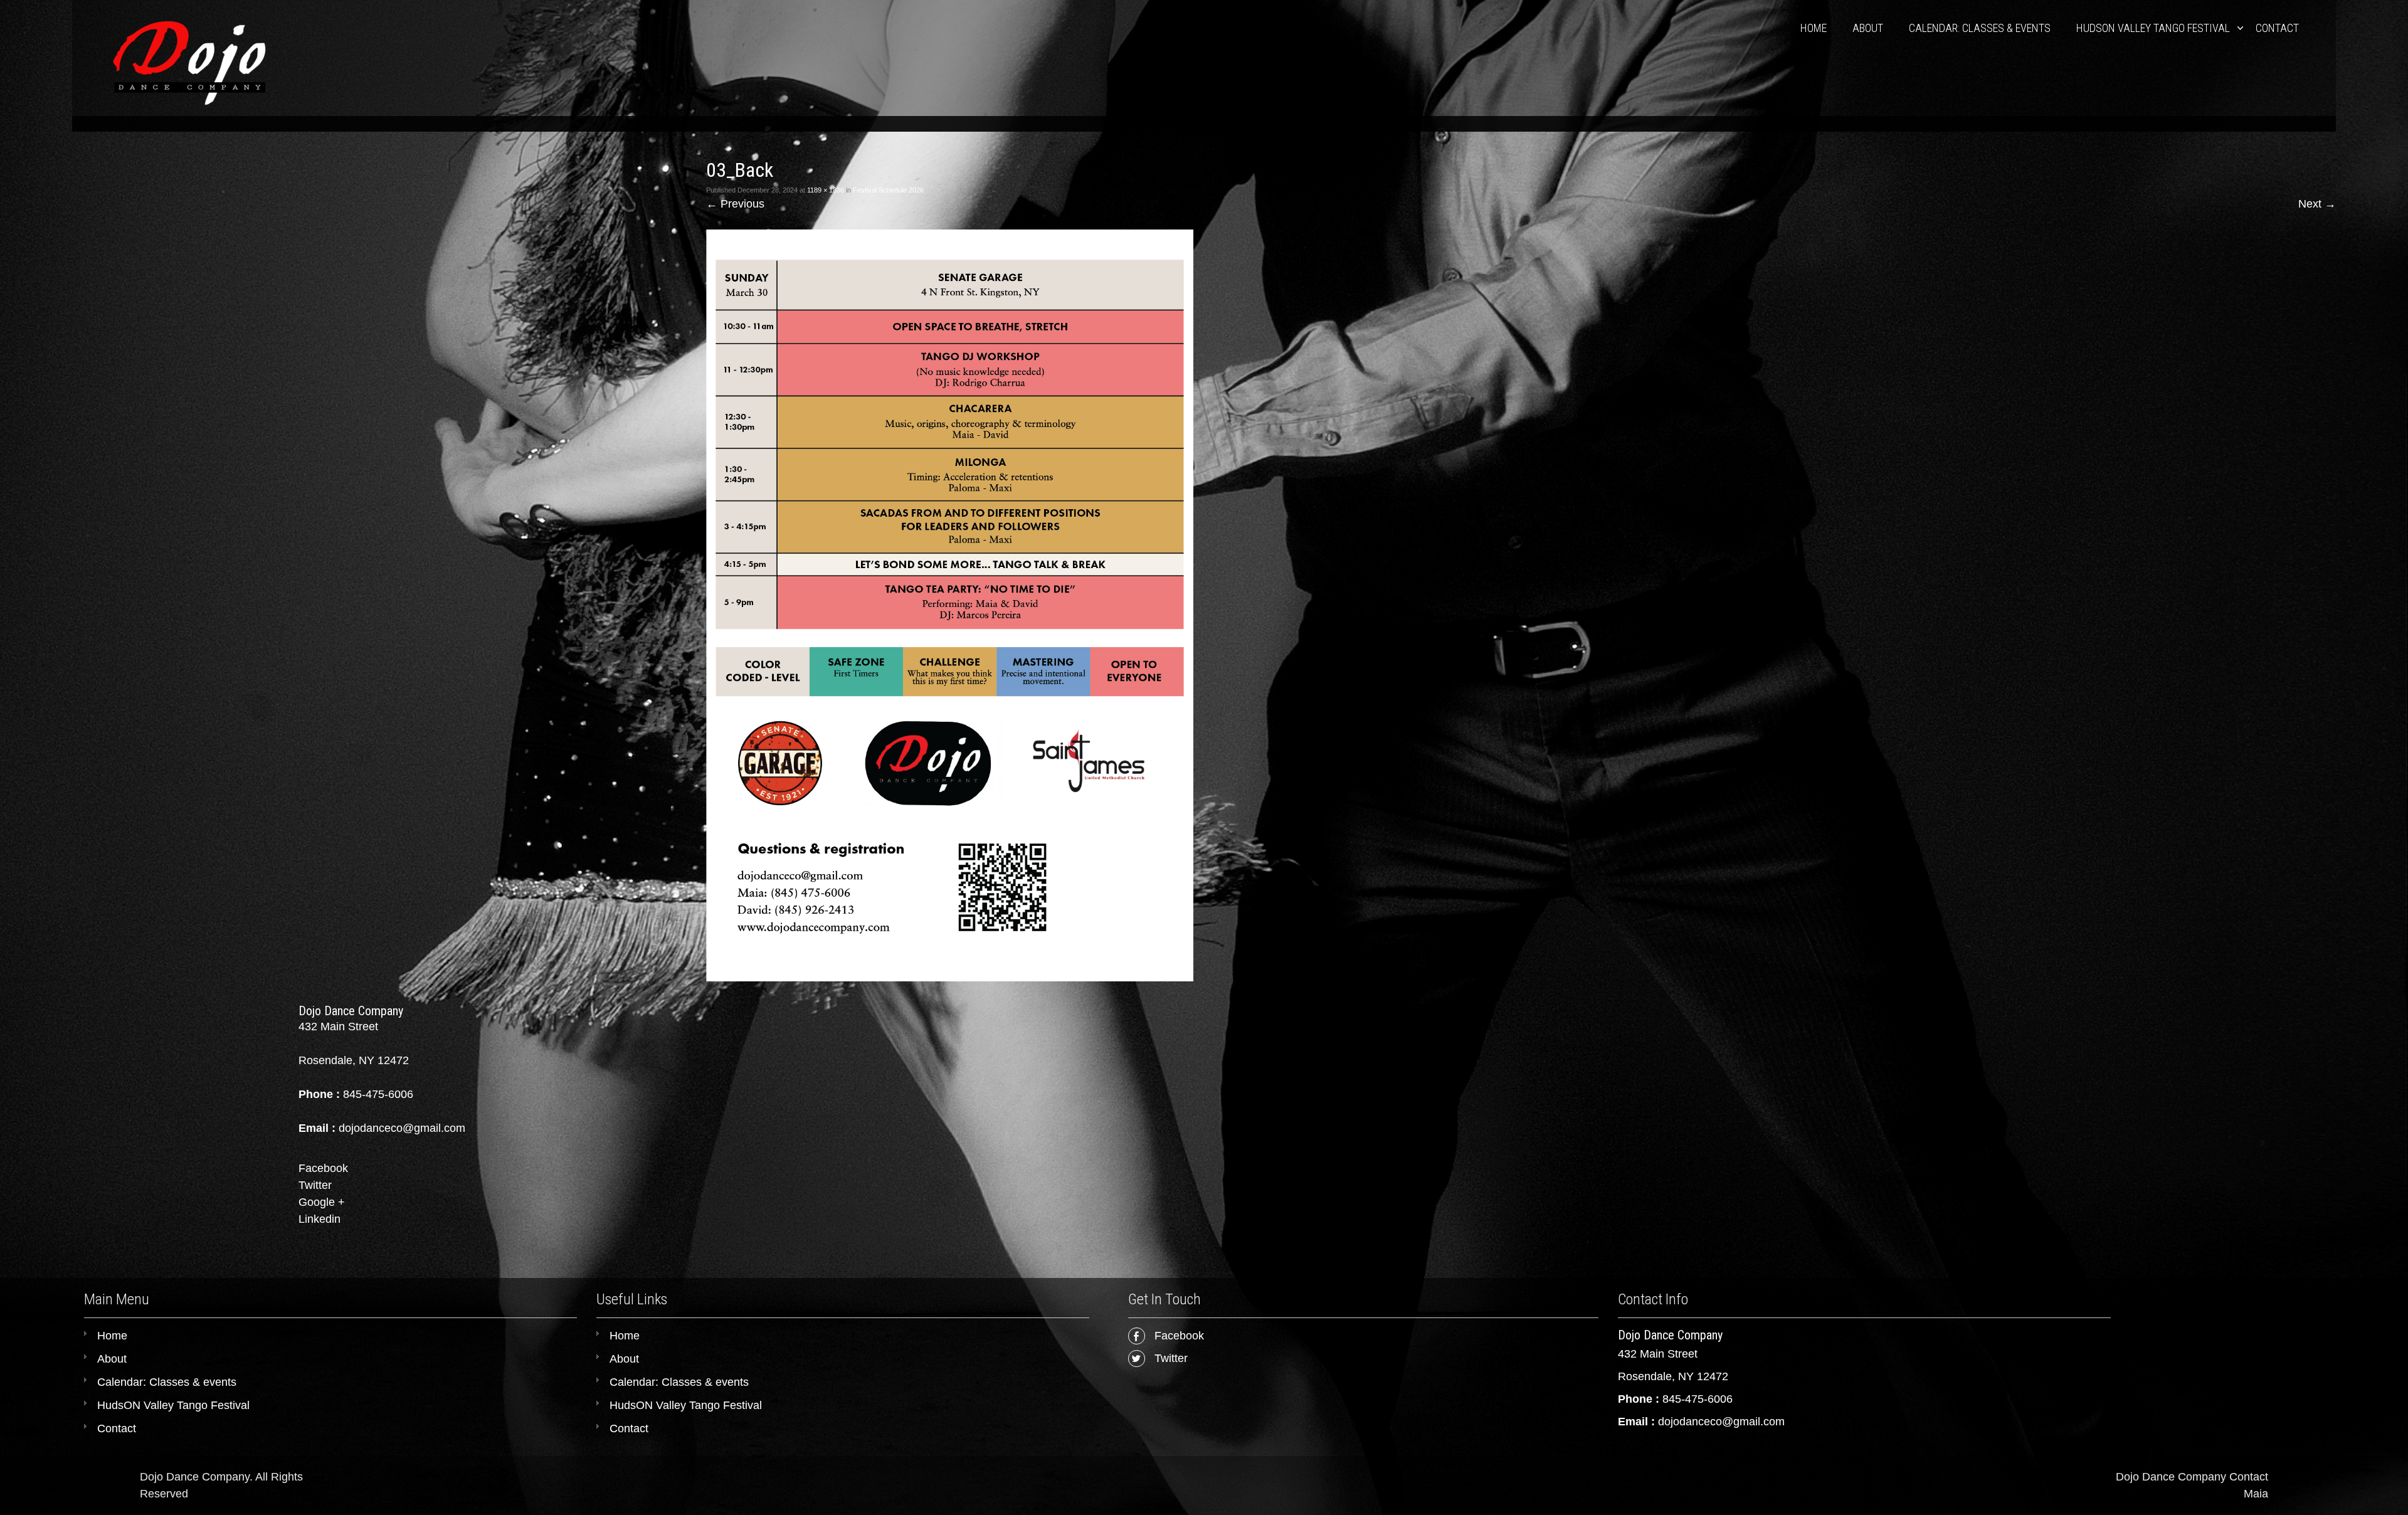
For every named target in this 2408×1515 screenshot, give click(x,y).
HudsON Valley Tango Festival (2153, 28)
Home (1814, 28)
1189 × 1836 (826, 190)
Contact (2277, 28)
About (1868, 28)
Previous (735, 204)
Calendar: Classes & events (1980, 28)
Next (2317, 204)
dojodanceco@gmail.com (1721, 1422)
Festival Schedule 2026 (888, 190)
